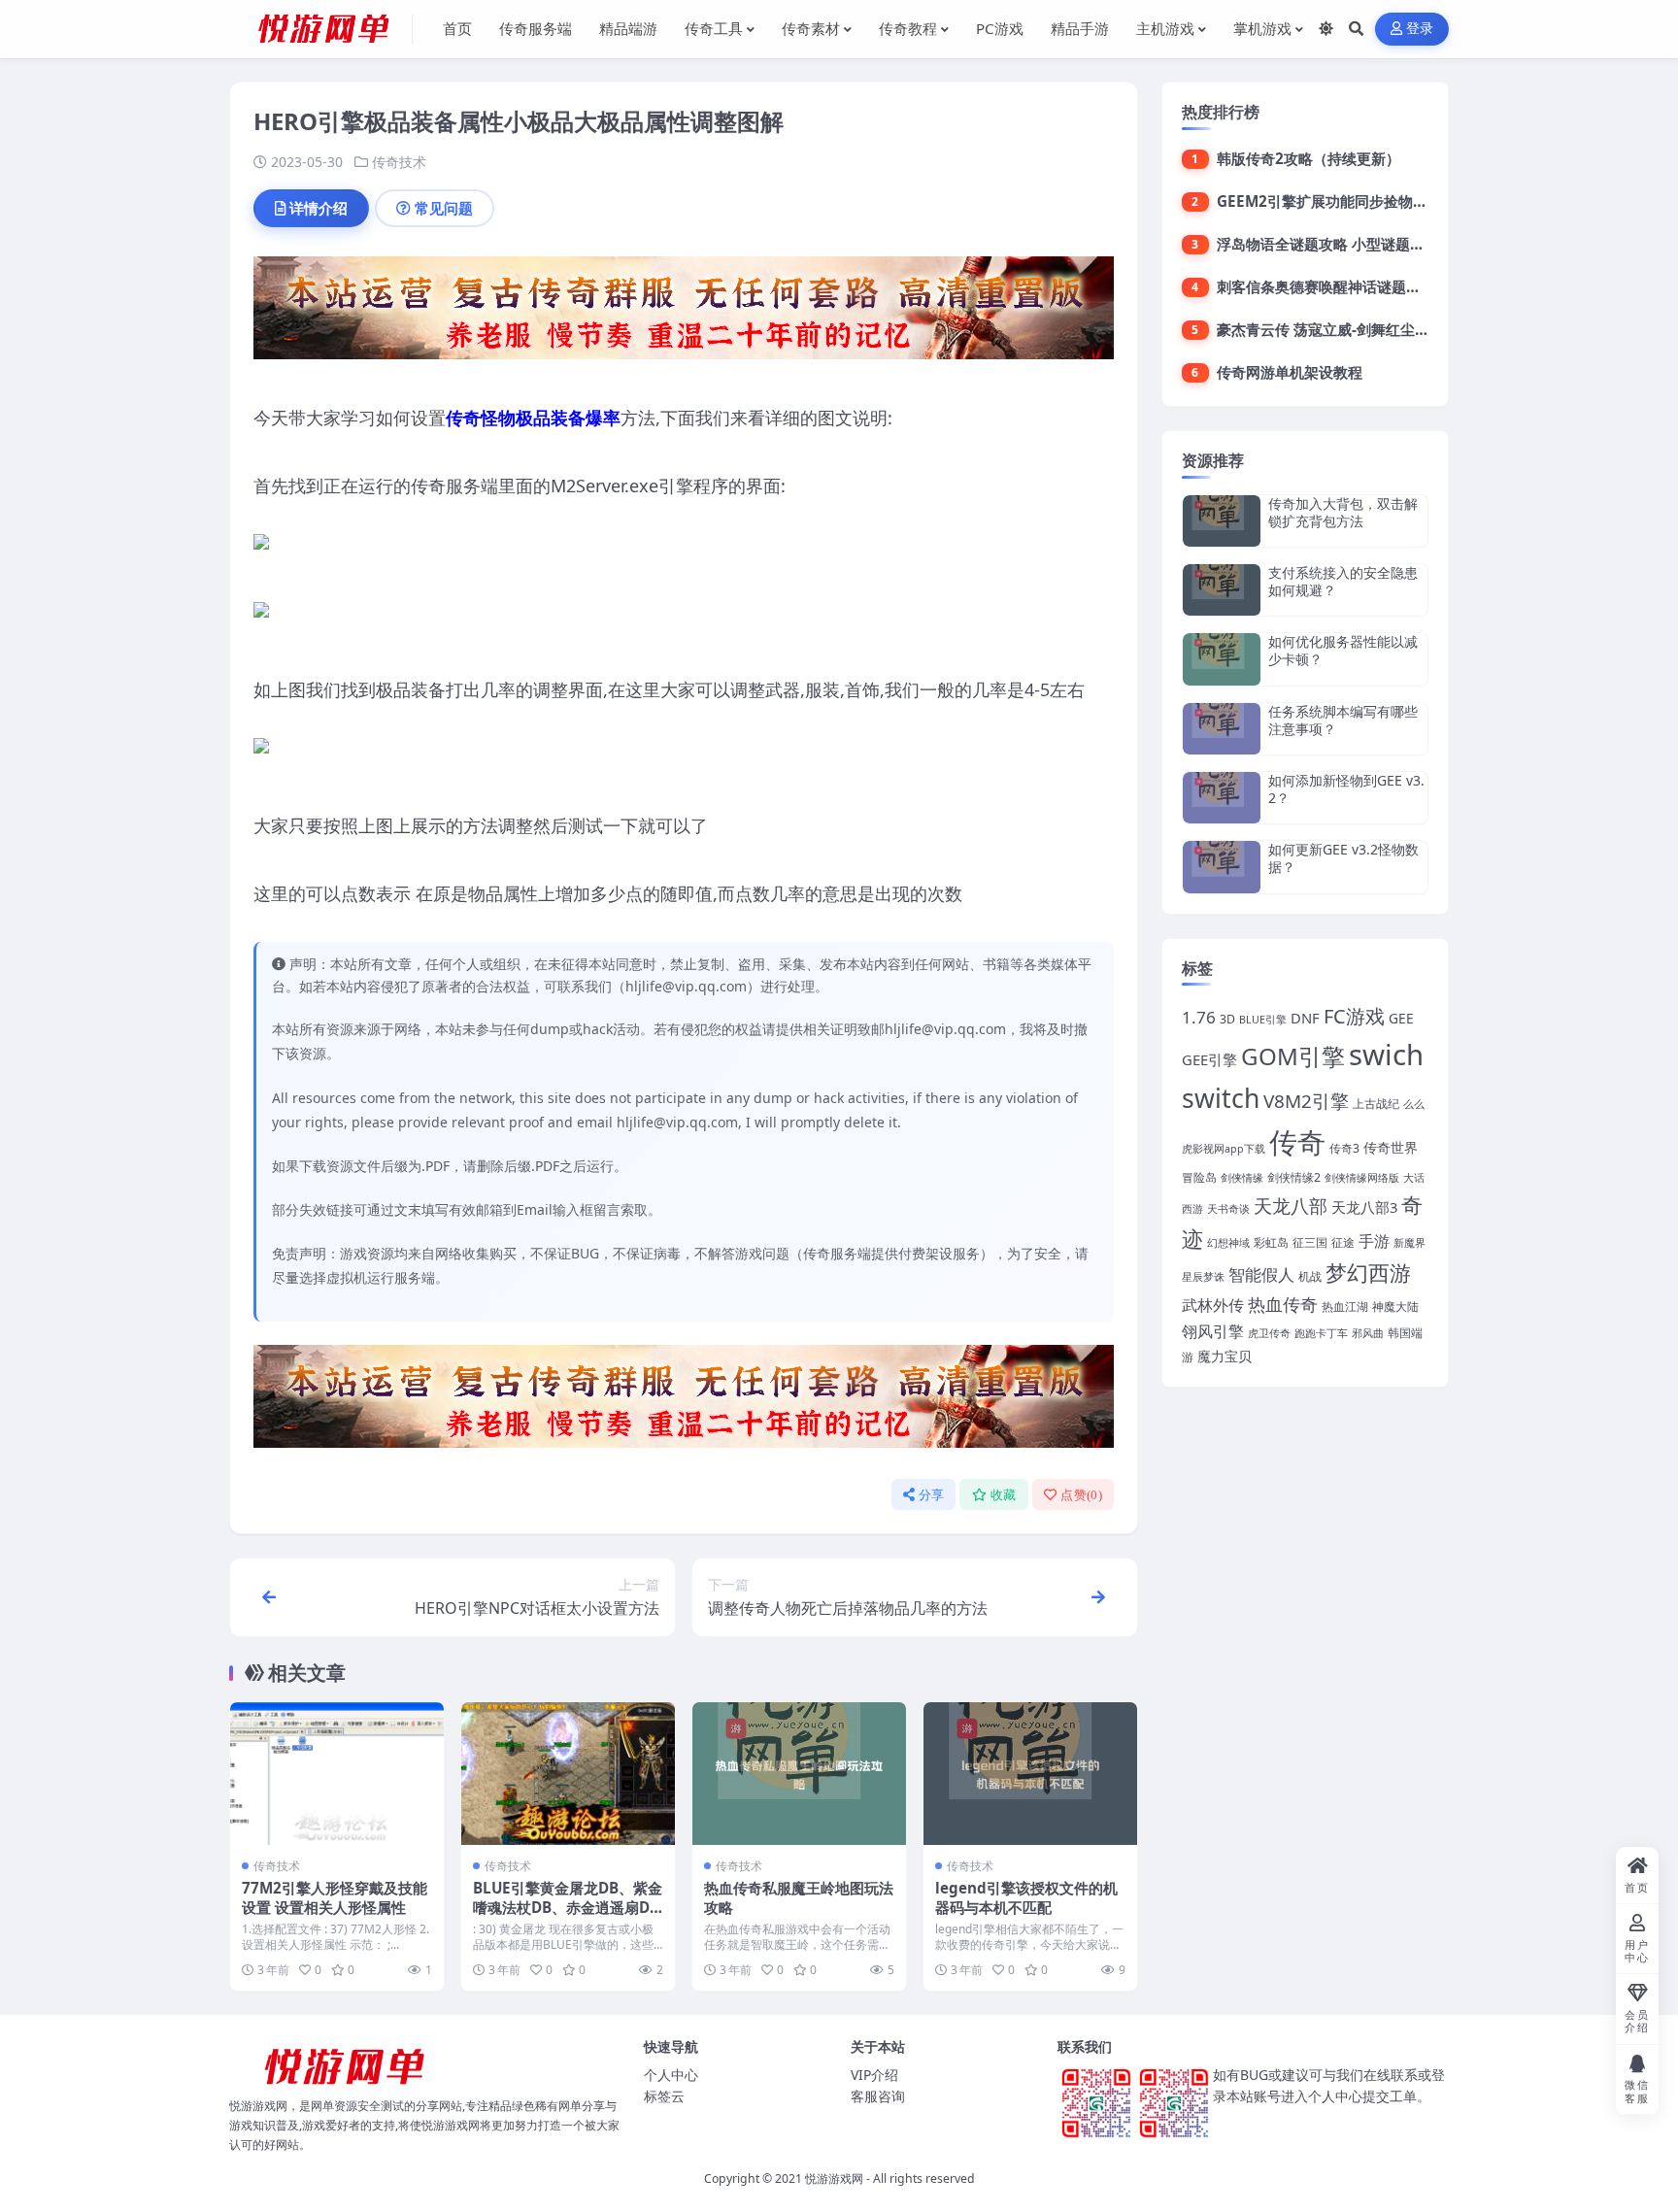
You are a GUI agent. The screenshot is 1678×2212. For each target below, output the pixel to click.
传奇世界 (1391, 1147)
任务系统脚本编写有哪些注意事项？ (1343, 720)
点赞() (1081, 1495)
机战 (1310, 1276)
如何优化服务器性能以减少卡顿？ (1343, 650)
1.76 (1199, 1017)
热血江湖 (1345, 1307)
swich (1386, 1055)
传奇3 (1344, 1148)
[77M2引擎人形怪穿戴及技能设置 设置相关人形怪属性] (337, 1774)
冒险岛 (1199, 1177)
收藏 (1004, 1495)
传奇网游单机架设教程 (1290, 372)
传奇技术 (399, 162)
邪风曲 (1368, 1333)
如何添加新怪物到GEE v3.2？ (1346, 789)
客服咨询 (878, 2096)
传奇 (1297, 1142)
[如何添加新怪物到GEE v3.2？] (1222, 798)
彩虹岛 (1271, 1242)
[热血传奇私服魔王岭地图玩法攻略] (799, 1774)
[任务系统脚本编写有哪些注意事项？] (1222, 729)
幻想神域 (1228, 1243)
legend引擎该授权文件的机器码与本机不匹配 (1026, 1897)
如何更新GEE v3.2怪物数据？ (1343, 858)
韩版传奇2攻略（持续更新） (1309, 158)
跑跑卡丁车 (1321, 1333)
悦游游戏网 (834, 2178)
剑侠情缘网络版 (1362, 1178)
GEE (1401, 1018)
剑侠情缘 (1242, 1178)
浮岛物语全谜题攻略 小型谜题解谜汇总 (1342, 244)
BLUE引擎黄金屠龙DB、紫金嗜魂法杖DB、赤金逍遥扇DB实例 (568, 1907)
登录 (1420, 29)
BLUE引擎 (1263, 1020)
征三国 (1310, 1242)
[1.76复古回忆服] (684, 314)
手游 (1374, 1240)
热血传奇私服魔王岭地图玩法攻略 (799, 1897)
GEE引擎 (1209, 1059)
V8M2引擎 (1306, 1101)
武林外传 (1213, 1305)
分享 (932, 1495)
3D (1227, 1019)
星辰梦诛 (1203, 1277)
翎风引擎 (1213, 1331)
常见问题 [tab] (444, 208)
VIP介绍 (874, 2075)
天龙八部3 (1364, 1207)
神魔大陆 (1395, 1307)
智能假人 (1261, 1274)
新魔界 (1410, 1243)
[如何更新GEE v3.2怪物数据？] (1222, 867)
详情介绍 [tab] (319, 208)
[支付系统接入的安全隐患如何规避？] (1222, 590)
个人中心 (671, 2075)
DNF (1305, 1018)
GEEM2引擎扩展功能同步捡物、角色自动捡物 (1366, 201)
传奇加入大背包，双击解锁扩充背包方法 (1343, 512)
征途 (1343, 1242)
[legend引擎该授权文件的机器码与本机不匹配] (1030, 1774)
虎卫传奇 (1269, 1333)
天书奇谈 (1228, 1209)
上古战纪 (1376, 1104)
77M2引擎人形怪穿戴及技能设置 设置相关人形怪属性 (335, 1897)
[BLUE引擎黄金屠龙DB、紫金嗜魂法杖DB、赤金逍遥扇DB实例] (568, 1774)
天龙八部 (1291, 1206)
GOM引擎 (1293, 1056)
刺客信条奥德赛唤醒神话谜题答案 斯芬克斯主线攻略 (1386, 286)
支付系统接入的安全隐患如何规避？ (1343, 581)
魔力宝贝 (1225, 1356)
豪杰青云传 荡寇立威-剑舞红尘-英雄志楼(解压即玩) (1381, 329)
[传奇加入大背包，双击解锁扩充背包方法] (1222, 521)
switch (1221, 1098)
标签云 (664, 2096)
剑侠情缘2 (1294, 1177)
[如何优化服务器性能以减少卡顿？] (1222, 659)
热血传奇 (1283, 1304)
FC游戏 (1354, 1016)
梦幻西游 (1368, 1273)
